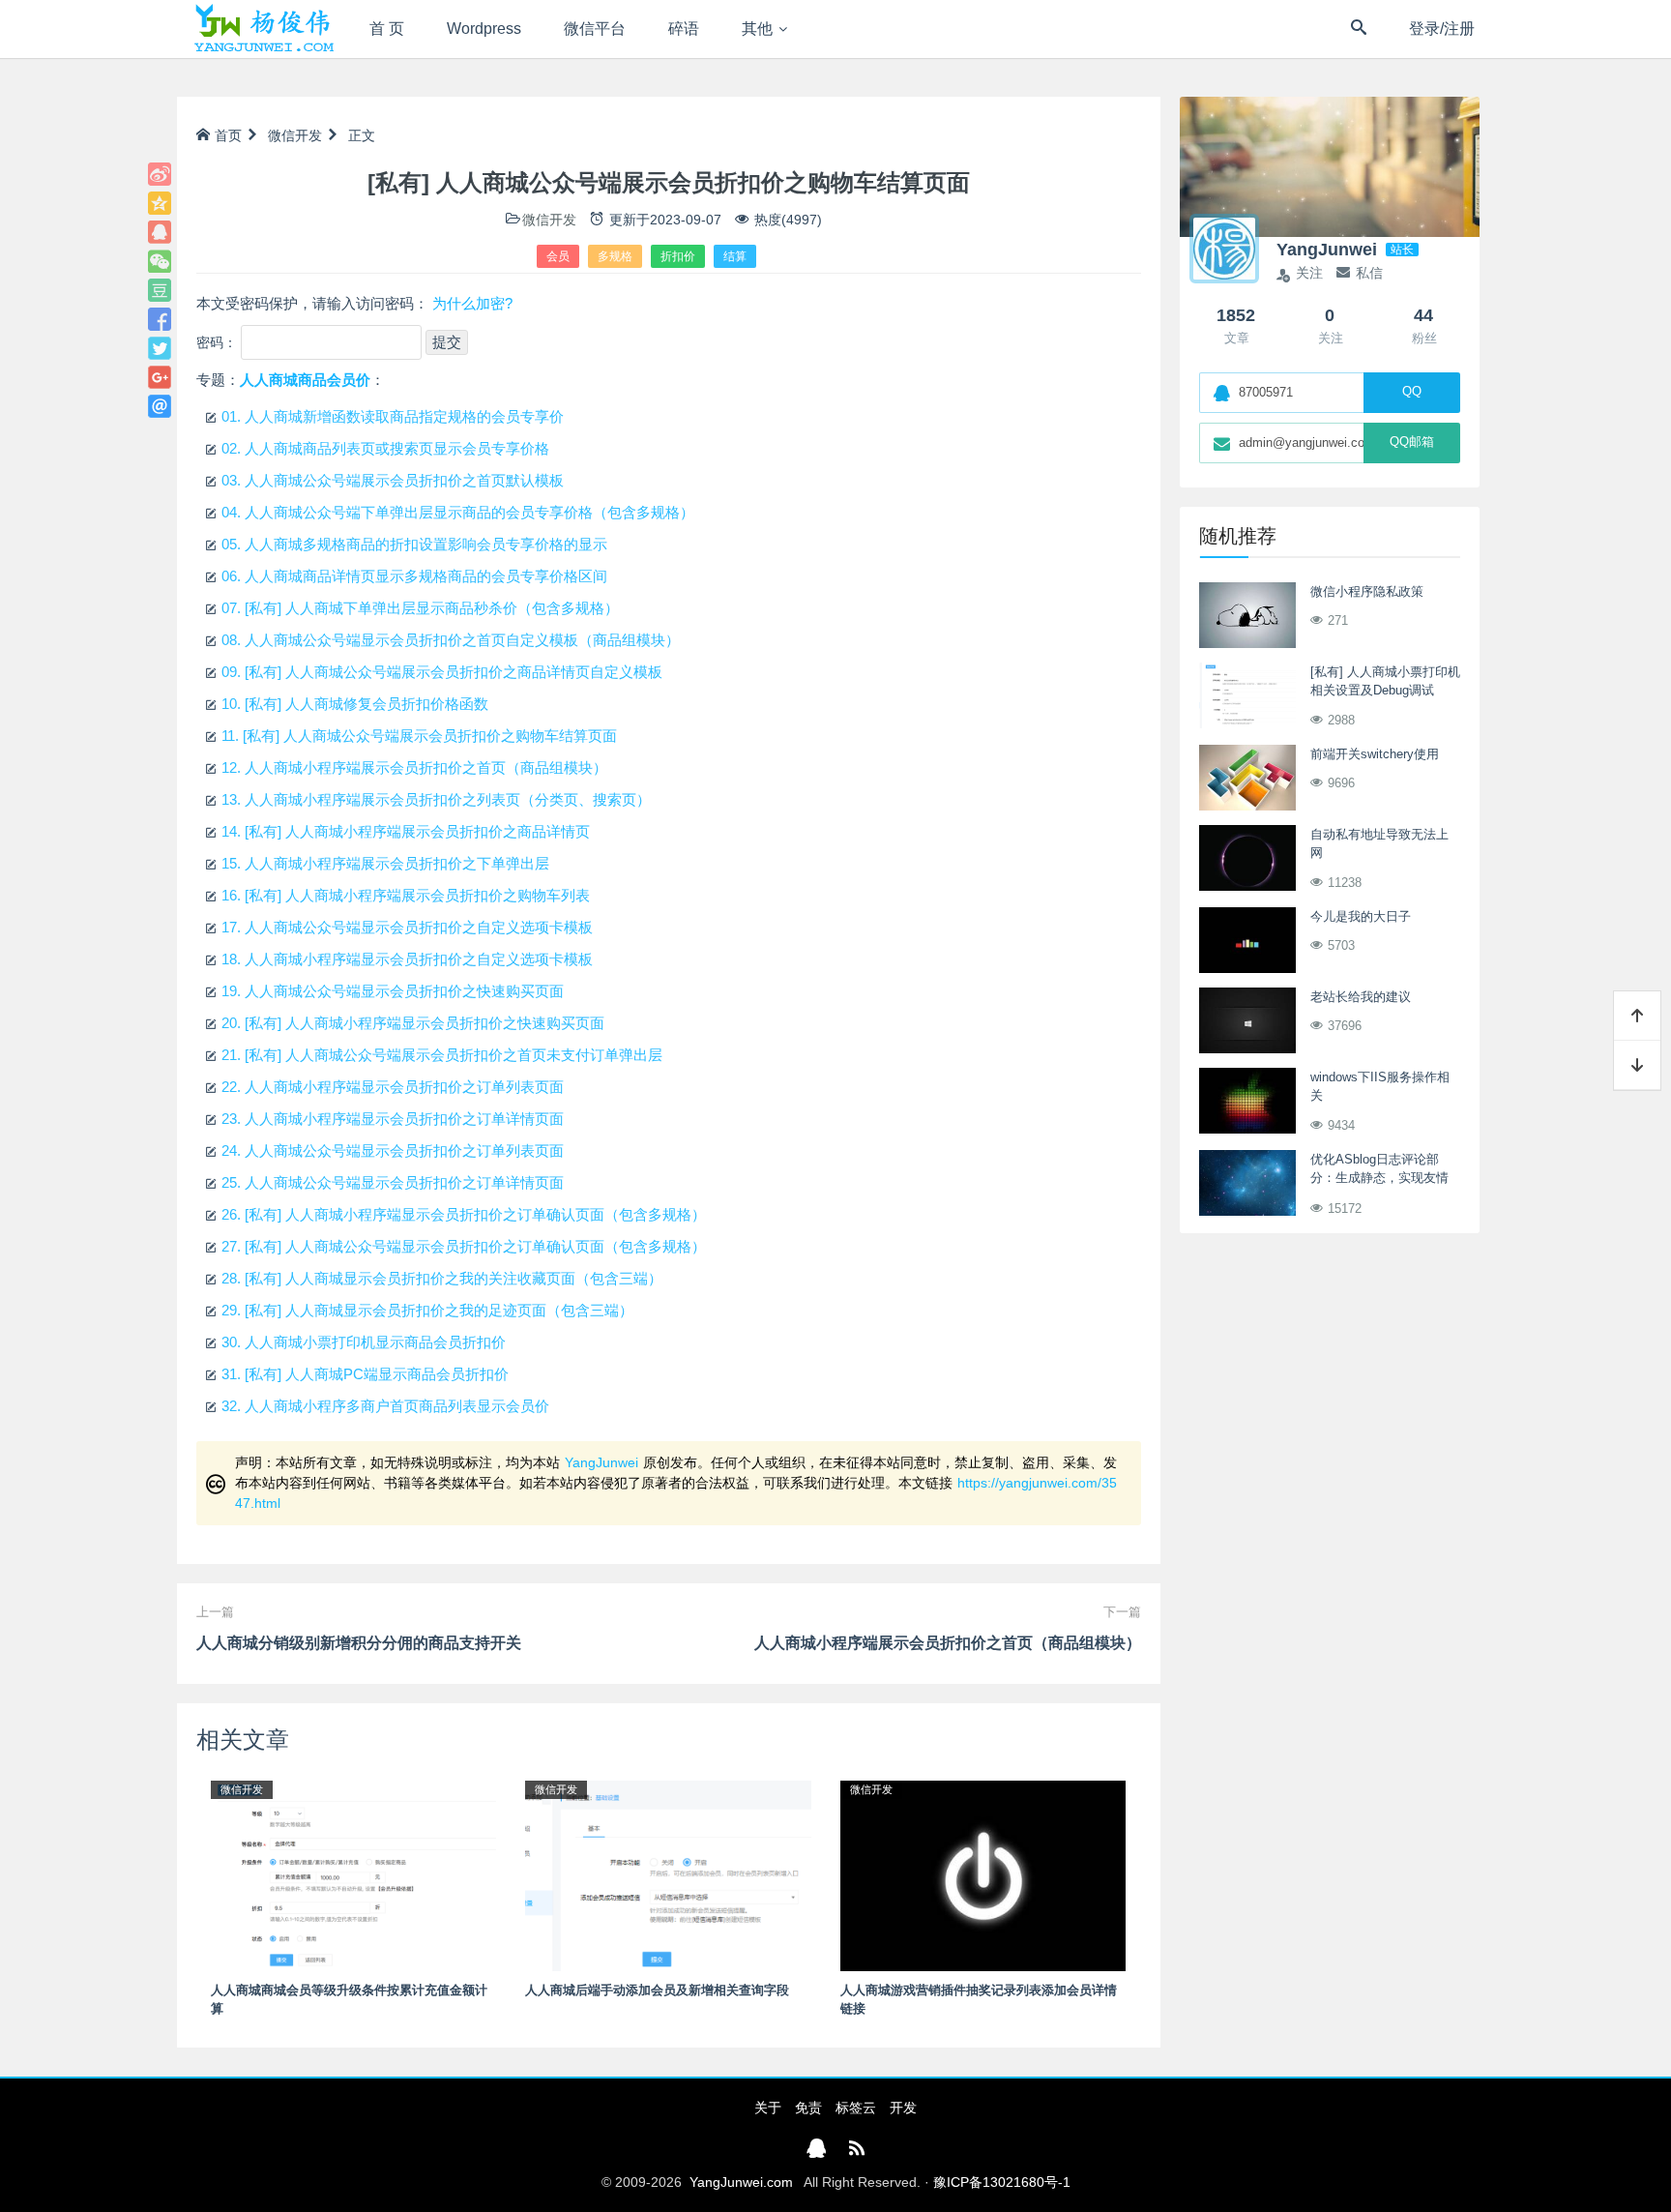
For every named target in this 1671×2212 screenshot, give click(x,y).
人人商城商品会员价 (305, 380)
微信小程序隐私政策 (1367, 591)
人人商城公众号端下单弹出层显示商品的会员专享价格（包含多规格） (458, 512)
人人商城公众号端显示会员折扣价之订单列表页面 (393, 1150)
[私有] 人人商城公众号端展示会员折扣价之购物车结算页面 (419, 736)
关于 (768, 2108)
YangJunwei (601, 1462)
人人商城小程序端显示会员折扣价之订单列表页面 (393, 1087)
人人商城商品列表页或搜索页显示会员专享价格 (385, 448)
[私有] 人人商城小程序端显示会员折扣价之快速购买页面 (413, 1023)
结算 (735, 256)
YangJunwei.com (741, 2182)
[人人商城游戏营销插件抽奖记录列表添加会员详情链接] (983, 1874)
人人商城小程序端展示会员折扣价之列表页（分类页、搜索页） (436, 799)
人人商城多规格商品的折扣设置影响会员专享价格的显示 (414, 544)
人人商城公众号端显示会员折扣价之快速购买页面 (393, 991)
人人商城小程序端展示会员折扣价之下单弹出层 (385, 863)
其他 (757, 29)
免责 (808, 2108)
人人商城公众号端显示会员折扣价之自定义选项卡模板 (407, 927)
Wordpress (484, 29)
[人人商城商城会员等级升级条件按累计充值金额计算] (353, 1874)
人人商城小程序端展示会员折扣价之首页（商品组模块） (414, 767)
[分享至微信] (160, 261)
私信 (1369, 273)
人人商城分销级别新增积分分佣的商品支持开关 (359, 1643)
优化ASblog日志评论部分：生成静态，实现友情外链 (1379, 1178)
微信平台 (595, 29)
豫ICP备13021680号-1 (1002, 2182)
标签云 (856, 2108)
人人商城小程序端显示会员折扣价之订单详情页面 (393, 1119)
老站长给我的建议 (1361, 997)
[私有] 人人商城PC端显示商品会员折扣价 (365, 1374)
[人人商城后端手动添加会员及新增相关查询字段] (668, 1874)
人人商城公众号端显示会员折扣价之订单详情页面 (393, 1182)
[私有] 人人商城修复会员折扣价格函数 (355, 704)
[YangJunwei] (264, 29)
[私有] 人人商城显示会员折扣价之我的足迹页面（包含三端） (427, 1310)
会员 (558, 256)
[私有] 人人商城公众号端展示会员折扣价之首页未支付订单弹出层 (442, 1055)
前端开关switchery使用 (1375, 754)
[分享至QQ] (160, 232)
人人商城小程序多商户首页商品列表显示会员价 (385, 1406)
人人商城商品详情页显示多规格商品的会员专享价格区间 (414, 576)
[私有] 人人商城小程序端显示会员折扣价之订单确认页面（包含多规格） (464, 1214)
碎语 (684, 29)
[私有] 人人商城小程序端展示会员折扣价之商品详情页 (406, 831)
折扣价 (678, 256)
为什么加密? (472, 303)
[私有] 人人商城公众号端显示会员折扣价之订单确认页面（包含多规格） (464, 1246)
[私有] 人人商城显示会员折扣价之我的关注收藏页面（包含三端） (442, 1278)
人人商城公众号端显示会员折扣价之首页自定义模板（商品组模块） (451, 640)
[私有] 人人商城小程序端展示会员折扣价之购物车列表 (406, 895)
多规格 (615, 256)
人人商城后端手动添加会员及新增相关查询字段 (657, 1990)
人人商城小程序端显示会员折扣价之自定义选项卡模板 (407, 959)
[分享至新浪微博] (160, 174)
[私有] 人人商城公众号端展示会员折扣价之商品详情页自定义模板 (442, 672)
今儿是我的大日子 (1361, 916)
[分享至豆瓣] (160, 290)
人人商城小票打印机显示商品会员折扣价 (364, 1342)
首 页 (387, 29)
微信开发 (295, 135)
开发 (903, 2108)
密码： (219, 342)
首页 (228, 135)
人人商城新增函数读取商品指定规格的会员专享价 (393, 416)
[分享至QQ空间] (160, 203)
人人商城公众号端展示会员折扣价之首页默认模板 (393, 480)
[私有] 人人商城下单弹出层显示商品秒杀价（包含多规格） (420, 608)
